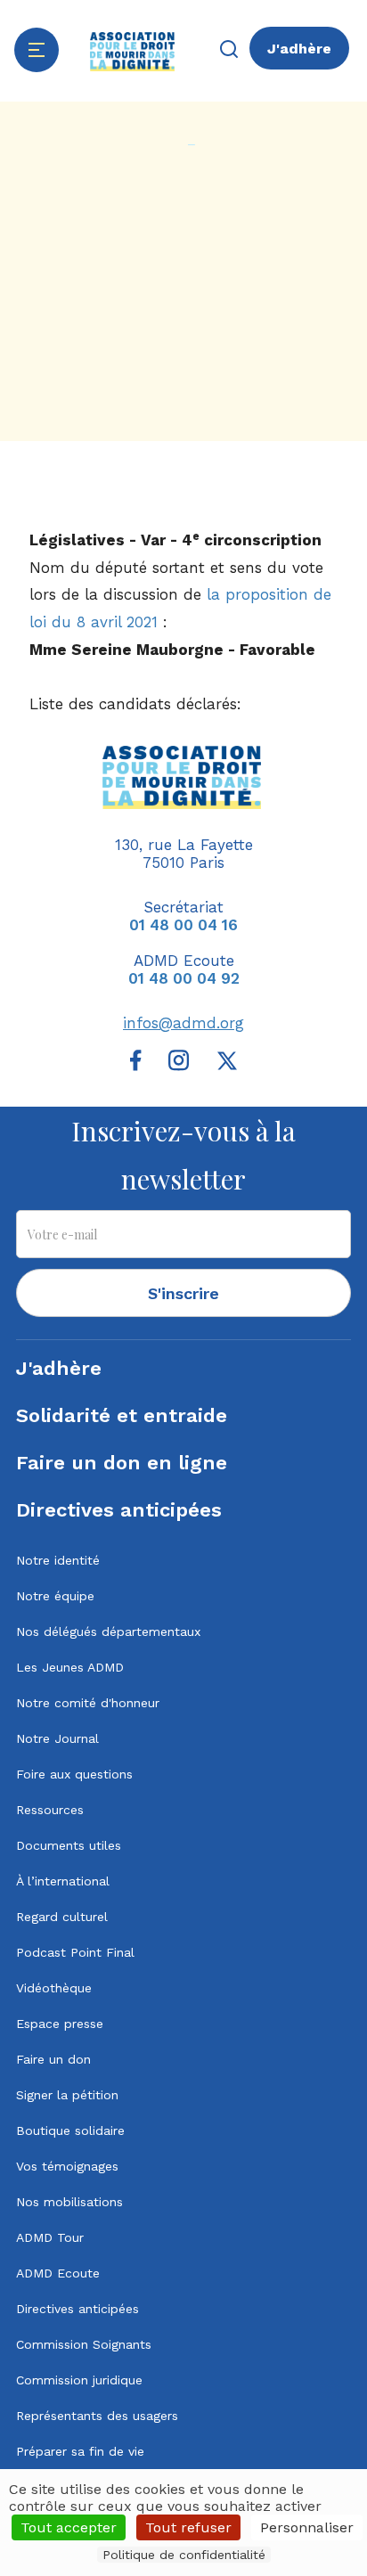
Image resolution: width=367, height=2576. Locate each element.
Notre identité (58, 1560)
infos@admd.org (183, 1023)
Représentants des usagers (97, 2416)
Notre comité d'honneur (88, 1703)
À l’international (63, 1881)
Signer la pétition (67, 2095)
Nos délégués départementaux (108, 1631)
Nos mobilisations (69, 2202)
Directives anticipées (119, 1510)
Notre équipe (55, 1596)
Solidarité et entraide (122, 1415)
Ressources (50, 1810)
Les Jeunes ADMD (70, 1667)
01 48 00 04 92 (184, 978)
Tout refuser (188, 2527)
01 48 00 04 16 (183, 925)
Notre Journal (57, 1738)
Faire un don (53, 2059)
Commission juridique (79, 2380)
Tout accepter (69, 2527)
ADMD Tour (50, 2237)
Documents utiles (69, 1845)
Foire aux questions (74, 1774)
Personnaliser (307, 2527)
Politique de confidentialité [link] (184, 2555)
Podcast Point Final (75, 1952)
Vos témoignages (67, 2166)
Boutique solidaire (70, 2130)
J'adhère (299, 49)
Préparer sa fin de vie (80, 2451)
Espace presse (60, 2024)
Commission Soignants (84, 2344)
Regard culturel (62, 1917)
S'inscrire (183, 1293)
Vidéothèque (54, 1988)
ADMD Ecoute (58, 2273)
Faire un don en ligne (122, 1463)
